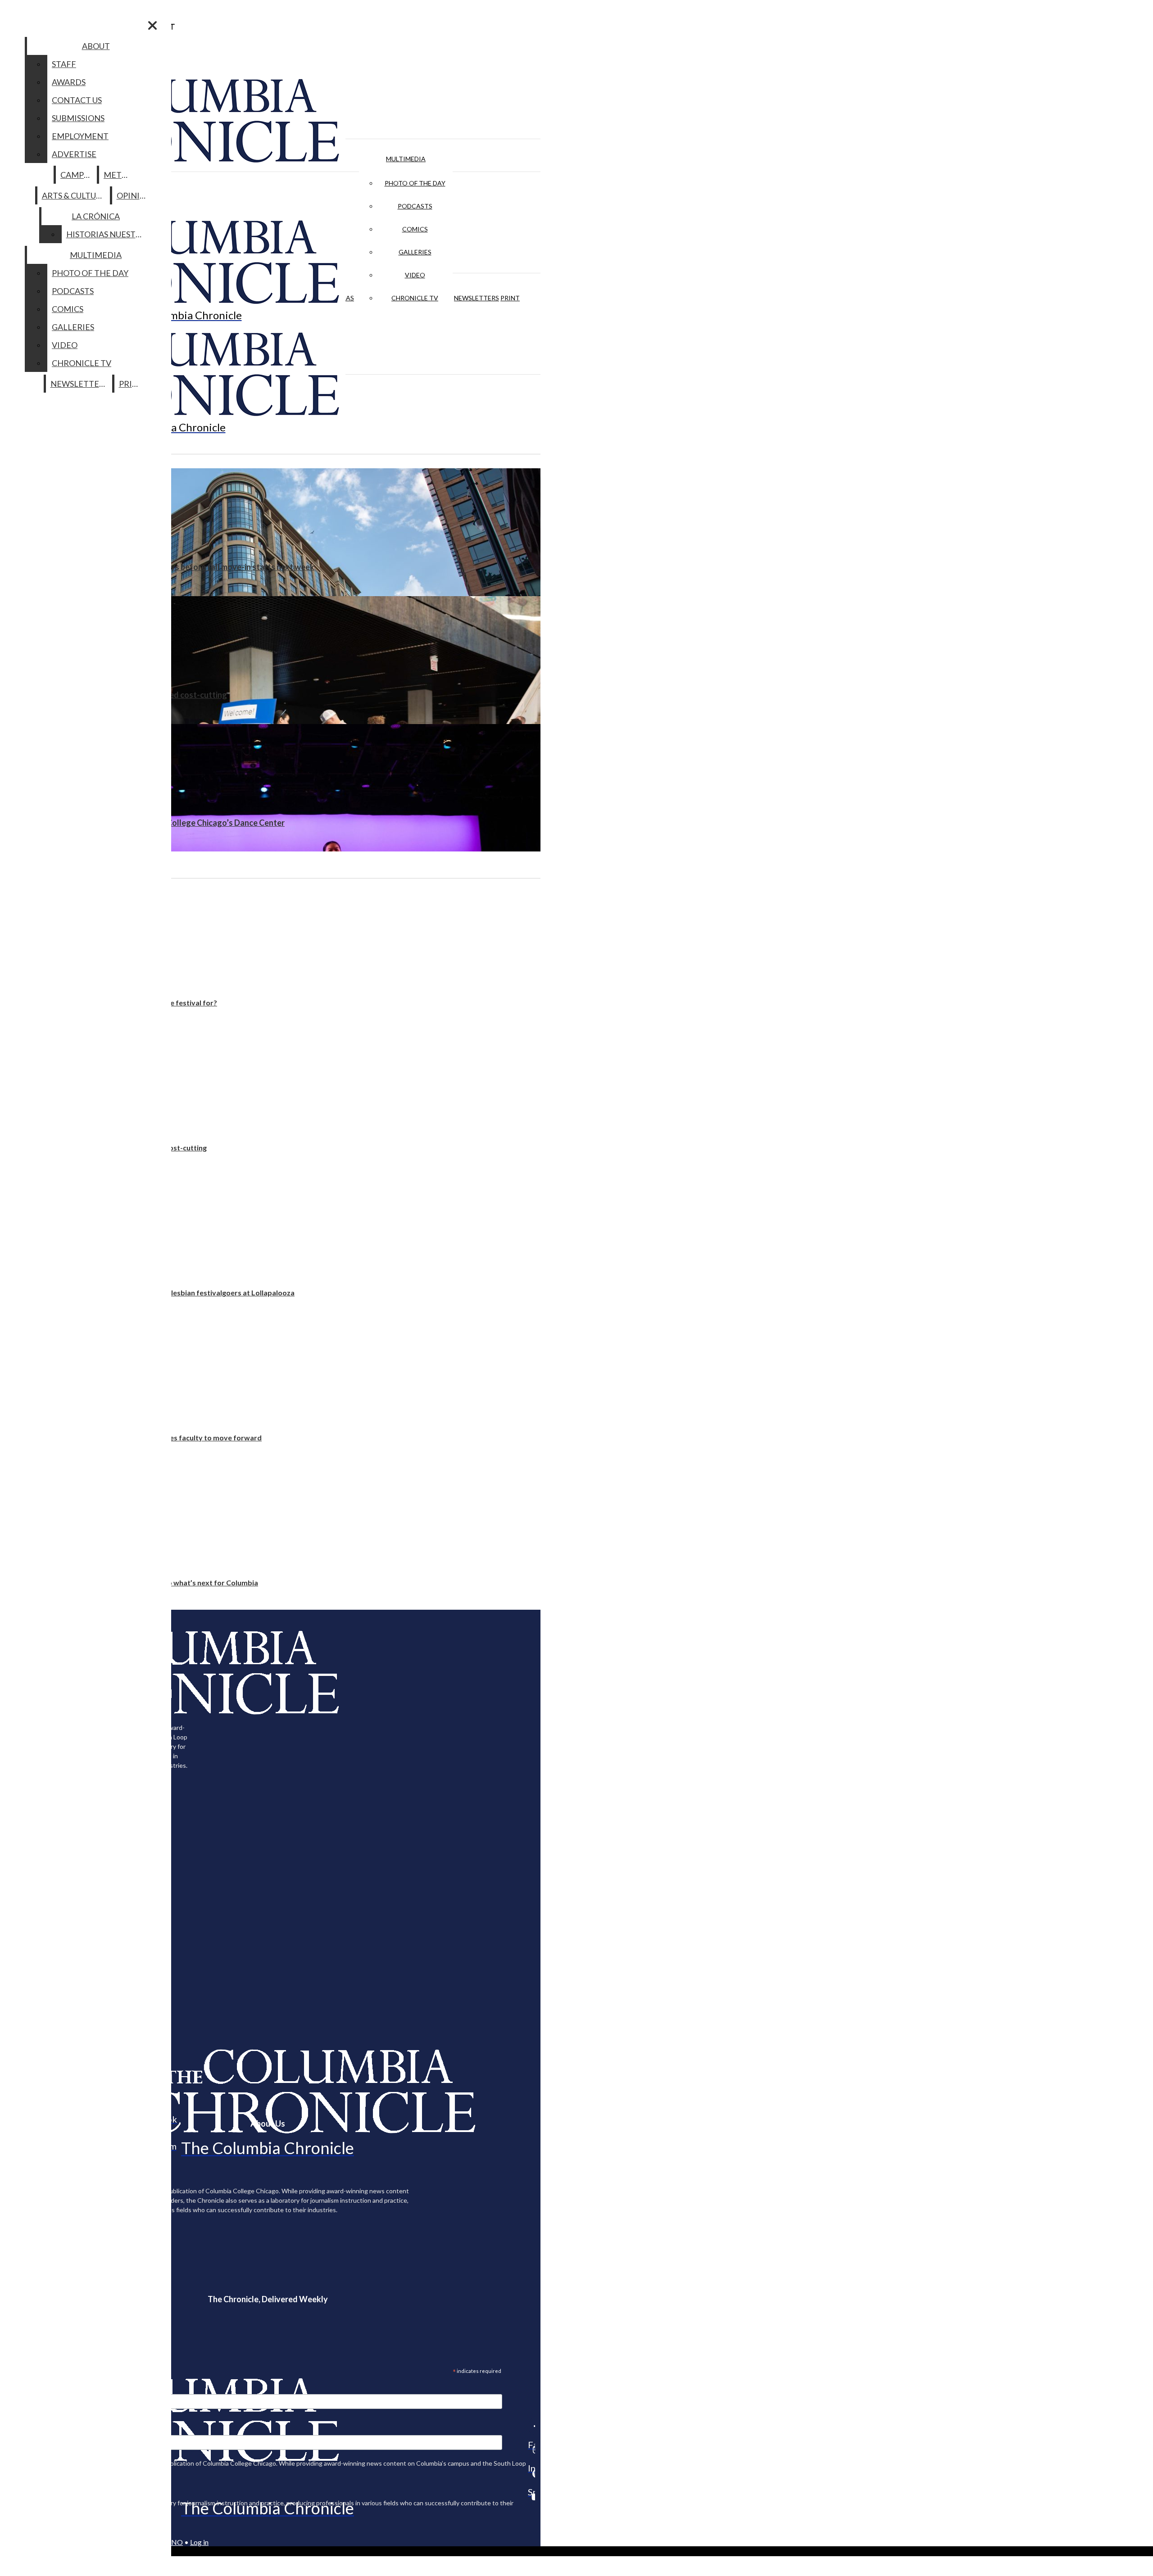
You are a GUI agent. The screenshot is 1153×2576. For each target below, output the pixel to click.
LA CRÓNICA (96, 216)
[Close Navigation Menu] (152, 25)
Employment (80, 136)
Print (510, 298)
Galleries (415, 252)
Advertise (74, 154)
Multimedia (406, 159)
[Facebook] (531, 2426)
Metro (118, 175)
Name (24, 2429)
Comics (415, 229)
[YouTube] (531, 2497)
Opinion (134, 195)
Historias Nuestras (108, 234)
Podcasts (415, 206)
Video (415, 275)
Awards (69, 82)
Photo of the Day (415, 183)
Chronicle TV (415, 298)
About (96, 46)
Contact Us (77, 100)
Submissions (78, 118)
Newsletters (477, 298)
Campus (77, 175)
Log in (199, 2542)
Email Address (36, 2388)
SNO (175, 2542)
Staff (64, 64)
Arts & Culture (74, 195)
